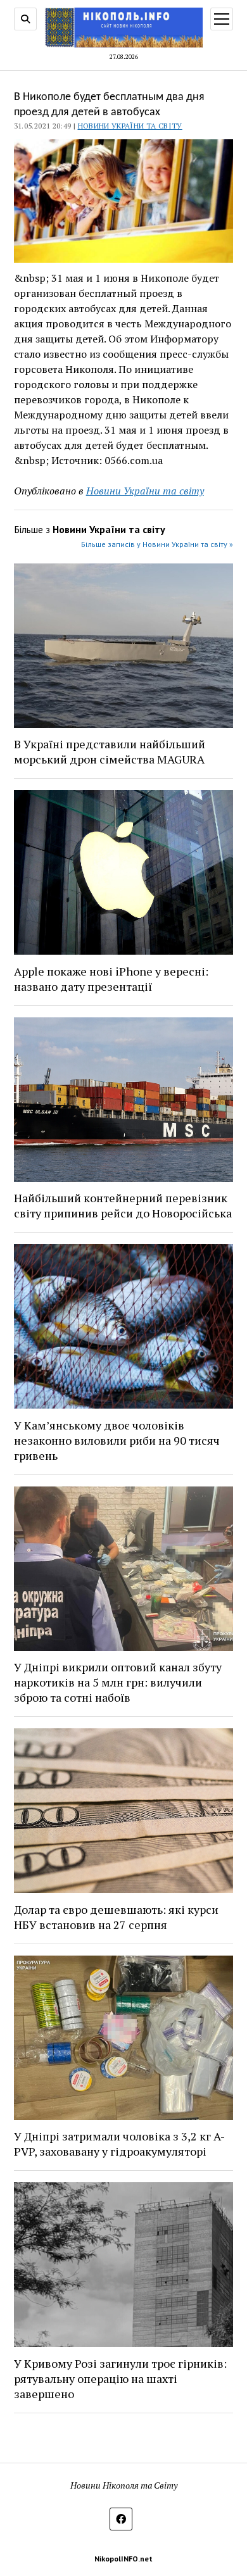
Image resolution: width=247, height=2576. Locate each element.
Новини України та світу (130, 126)
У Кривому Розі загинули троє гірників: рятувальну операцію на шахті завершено (120, 2378)
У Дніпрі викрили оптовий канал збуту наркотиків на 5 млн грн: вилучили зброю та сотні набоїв (118, 1682)
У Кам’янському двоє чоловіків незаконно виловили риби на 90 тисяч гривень (117, 1440)
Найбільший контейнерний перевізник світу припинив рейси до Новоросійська (123, 1205)
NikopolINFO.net (123, 2559)
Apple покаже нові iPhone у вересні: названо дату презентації (111, 979)
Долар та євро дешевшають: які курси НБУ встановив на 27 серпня (116, 1917)
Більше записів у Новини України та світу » (157, 544)
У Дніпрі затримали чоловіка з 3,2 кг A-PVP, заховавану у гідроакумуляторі (119, 2144)
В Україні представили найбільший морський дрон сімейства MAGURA (110, 751)
